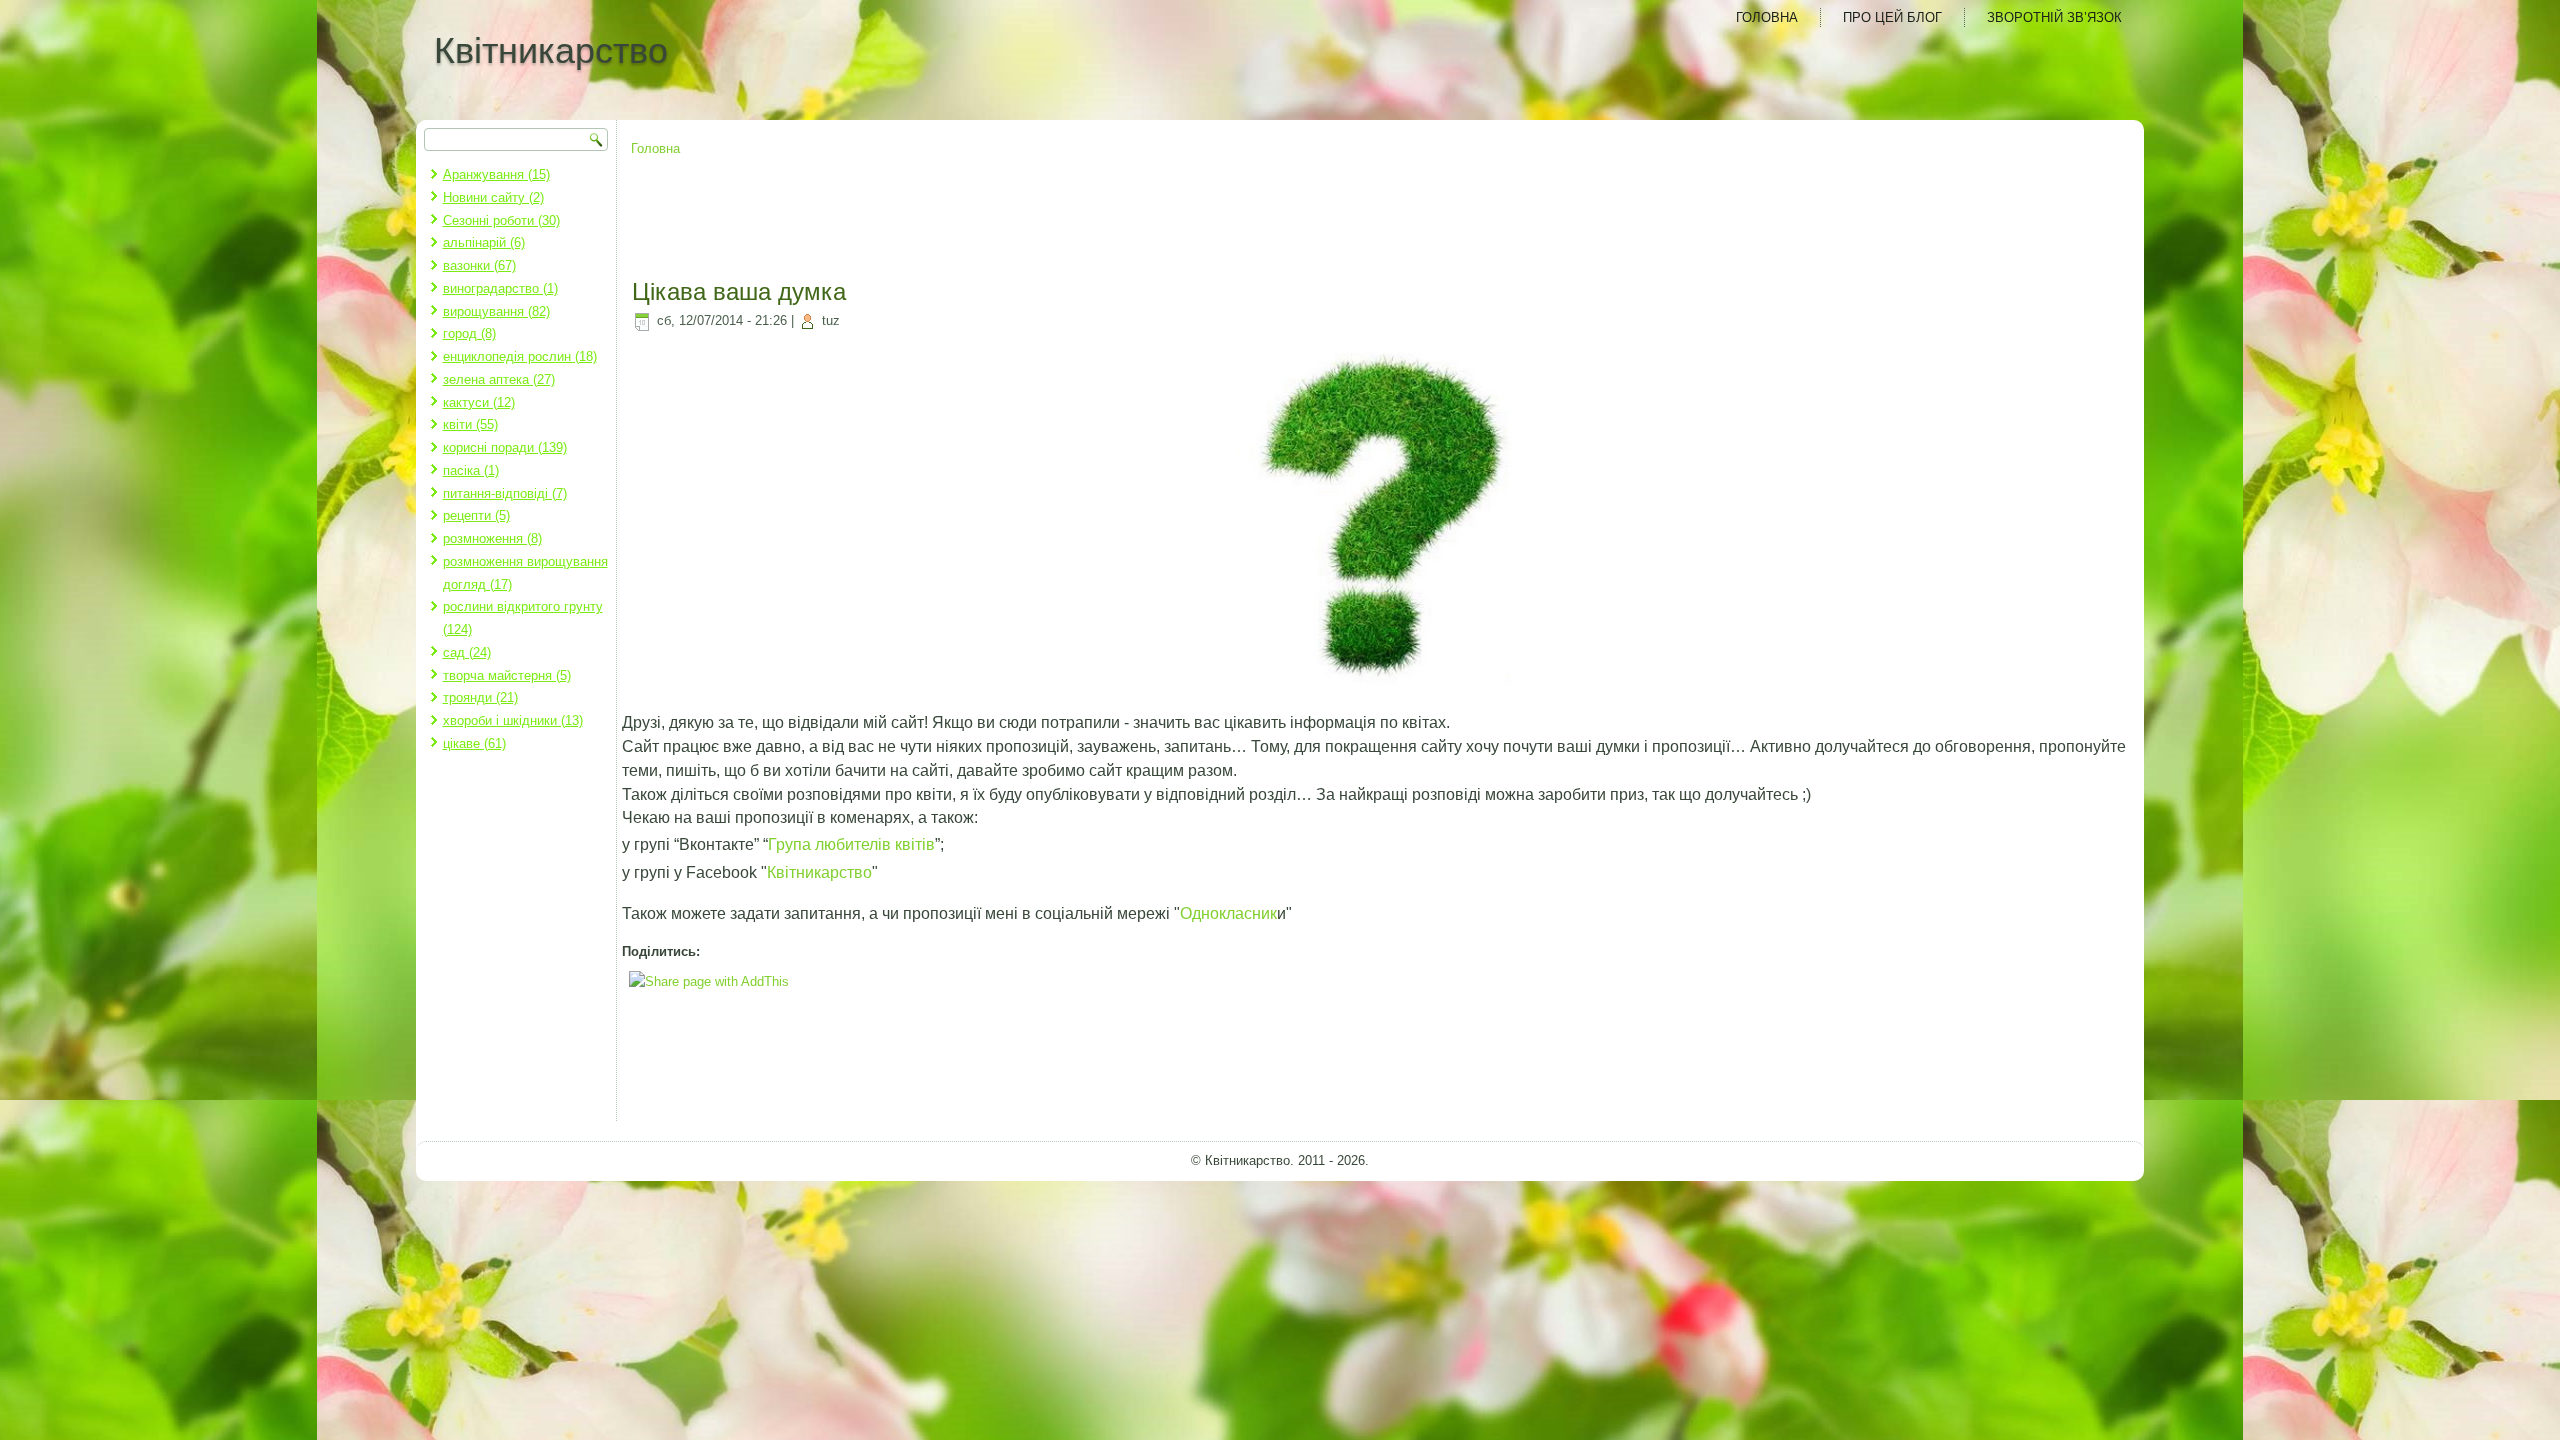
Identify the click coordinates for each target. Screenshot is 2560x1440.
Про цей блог (1892, 17)
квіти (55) (470, 424)
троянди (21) (480, 697)
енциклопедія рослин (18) (520, 356)
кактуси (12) (479, 402)
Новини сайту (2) (493, 197)
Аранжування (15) (496, 174)
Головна (1767, 17)
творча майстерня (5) (507, 675)
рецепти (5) (476, 515)
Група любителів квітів (851, 844)
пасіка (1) (471, 470)
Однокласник (1228, 913)
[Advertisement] (1381, 220)
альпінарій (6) (484, 242)
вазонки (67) (479, 265)
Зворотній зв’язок (2054, 17)
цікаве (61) (474, 743)
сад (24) (467, 652)
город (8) (469, 333)
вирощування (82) (496, 311)
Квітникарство (551, 50)
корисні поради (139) (505, 447)
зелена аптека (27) (499, 379)
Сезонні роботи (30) (501, 220)
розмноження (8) (492, 538)
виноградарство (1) (500, 288)
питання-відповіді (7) (505, 493)
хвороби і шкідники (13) (513, 720)
